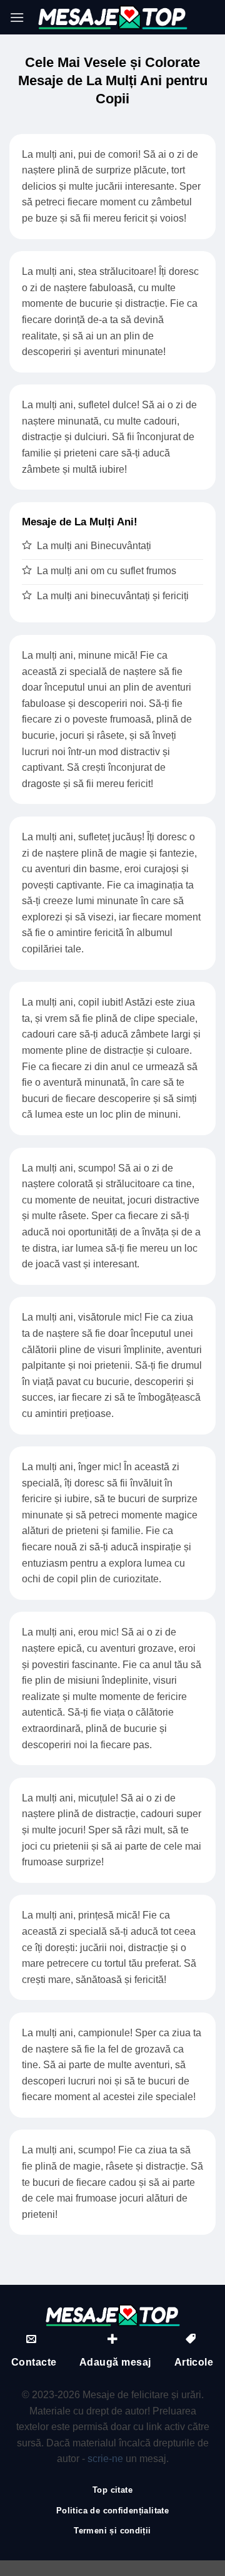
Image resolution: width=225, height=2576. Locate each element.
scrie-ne (105, 2459)
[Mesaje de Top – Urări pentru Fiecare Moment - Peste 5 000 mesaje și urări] (112, 17)
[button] (17, 17)
